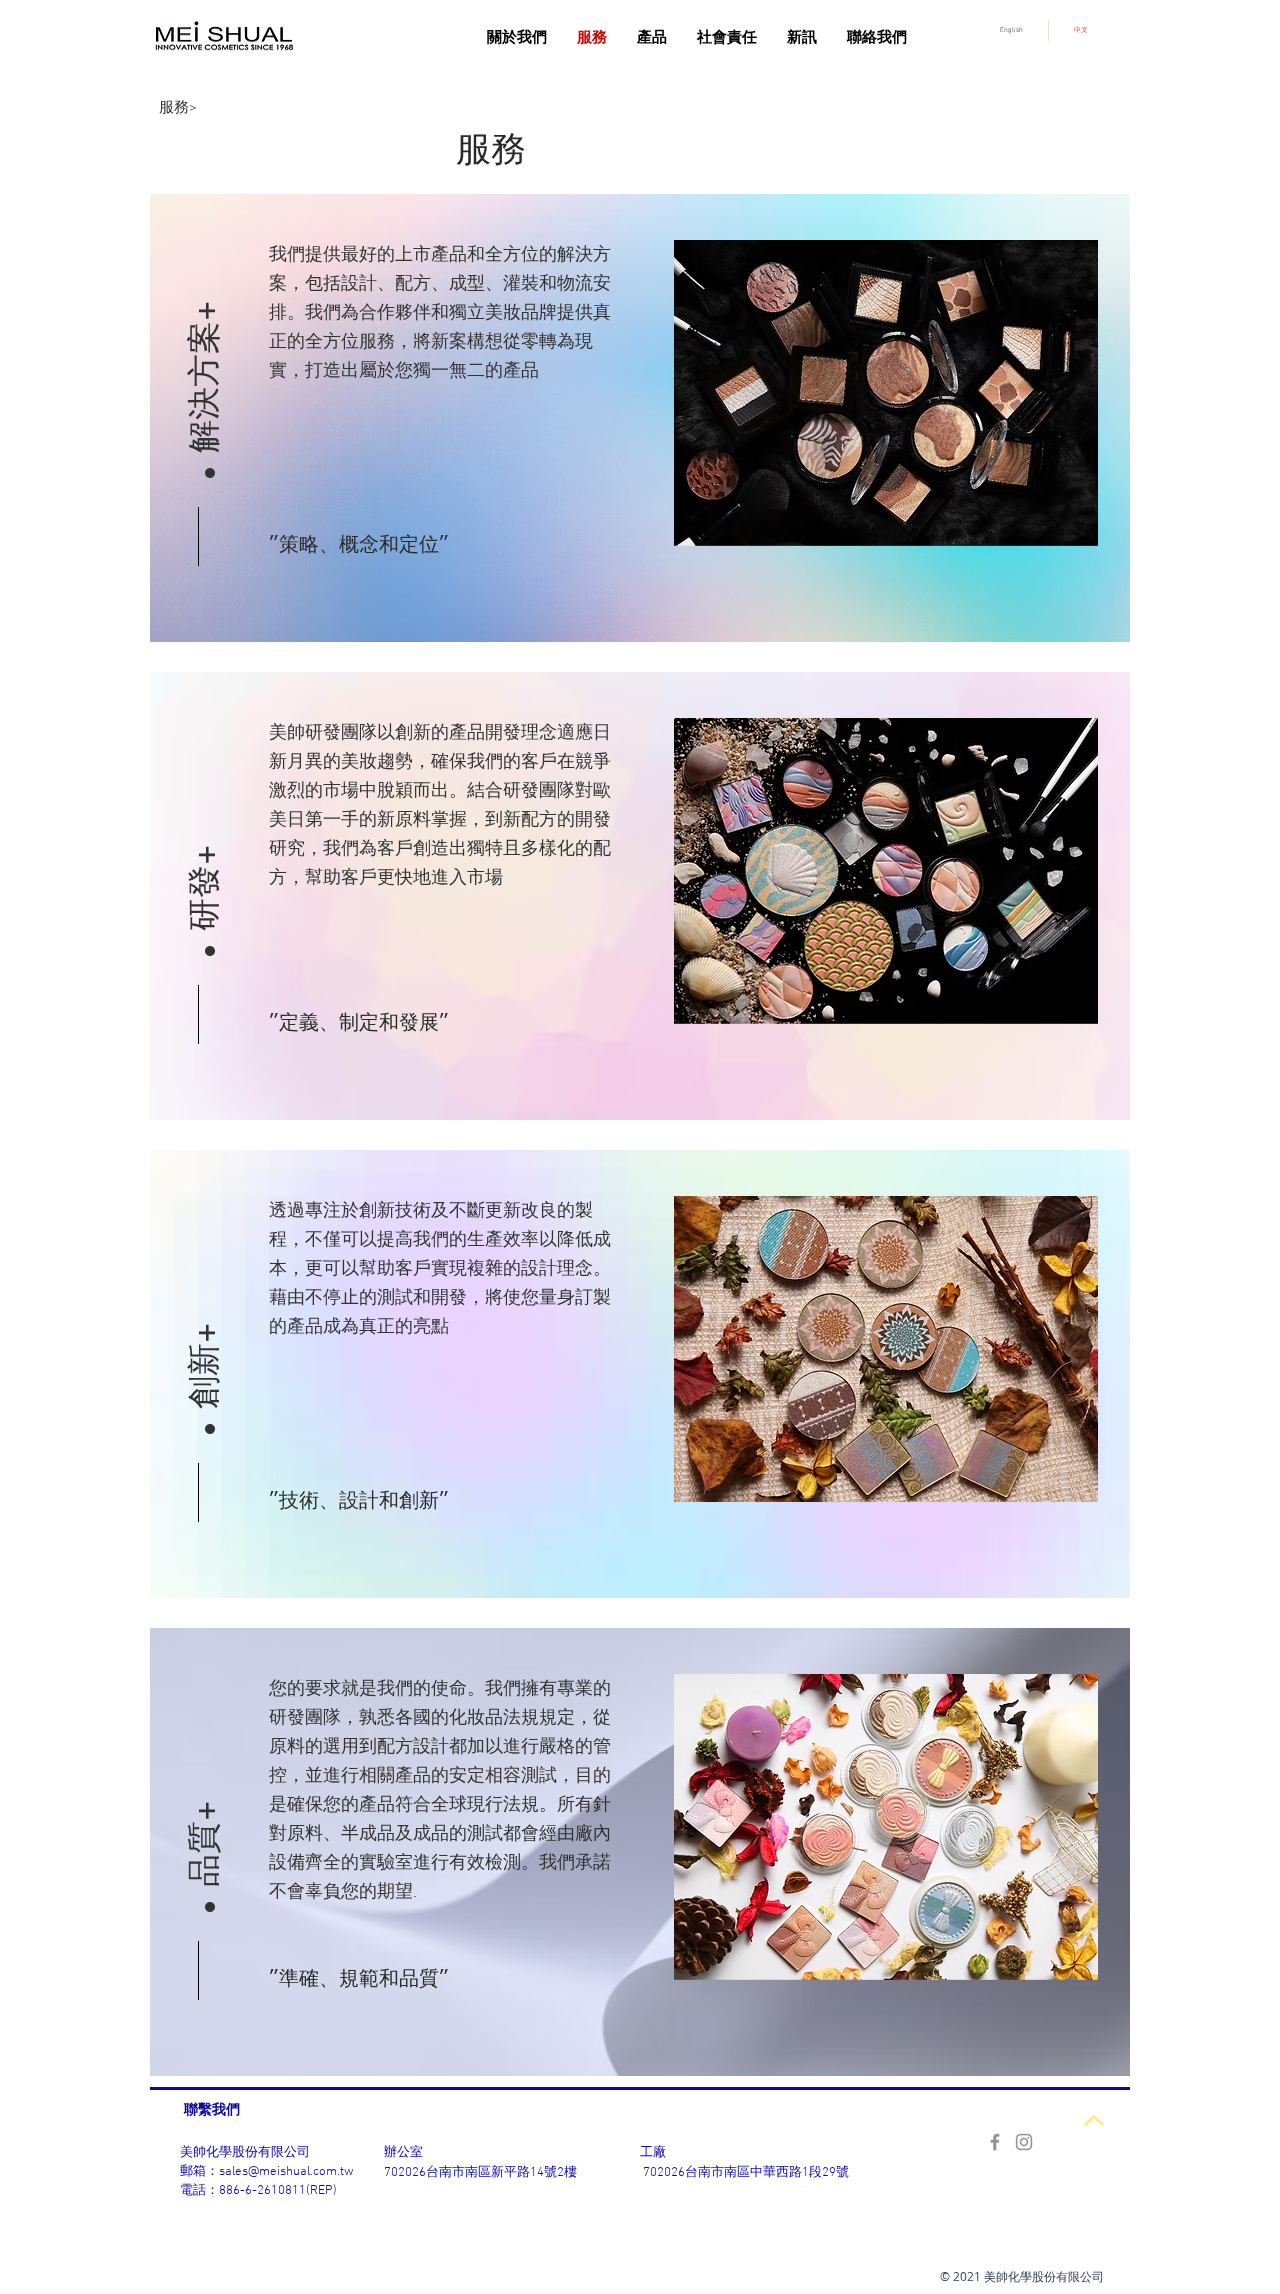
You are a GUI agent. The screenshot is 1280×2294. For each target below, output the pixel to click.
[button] (204, 325)
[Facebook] (995, 2142)
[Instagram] (1024, 2142)
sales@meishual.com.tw (286, 2172)
